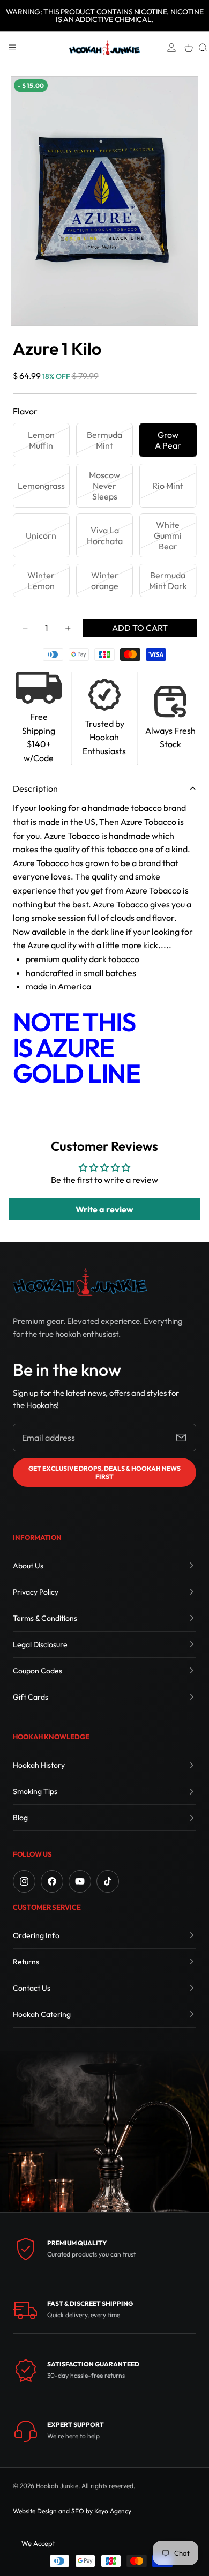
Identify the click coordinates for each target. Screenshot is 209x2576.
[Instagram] (24, 1881)
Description (35, 788)
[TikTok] (108, 1881)
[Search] (203, 48)
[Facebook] (52, 1881)
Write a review (104, 1209)
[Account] (171, 48)
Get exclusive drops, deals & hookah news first (104, 1472)
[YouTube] (80, 1881)
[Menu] (12, 48)
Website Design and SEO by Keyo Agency (72, 2511)
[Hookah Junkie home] (80, 1282)
